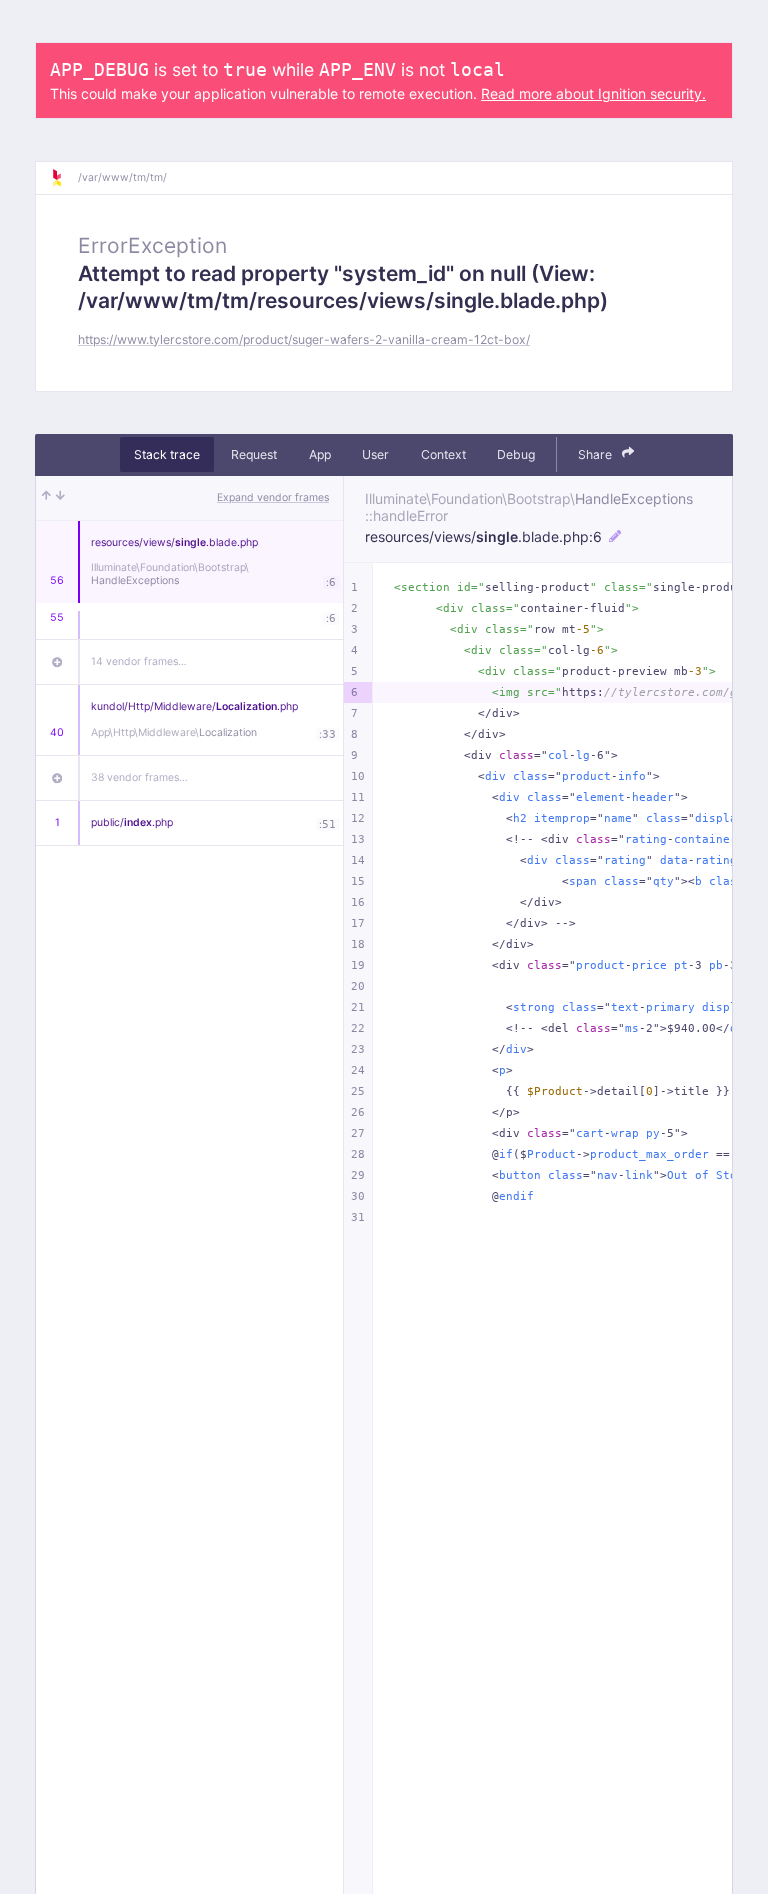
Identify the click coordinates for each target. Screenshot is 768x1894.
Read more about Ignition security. (593, 93)
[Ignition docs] (64, 178)
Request (254, 454)
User (375, 454)
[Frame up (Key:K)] (46, 498)
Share (596, 454)
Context (443, 454)
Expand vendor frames (273, 497)
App (320, 454)
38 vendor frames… (139, 777)
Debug (516, 454)
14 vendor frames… (139, 661)
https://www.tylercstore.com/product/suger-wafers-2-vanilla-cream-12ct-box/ (304, 339)
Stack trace (167, 454)
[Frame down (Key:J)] (60, 498)
